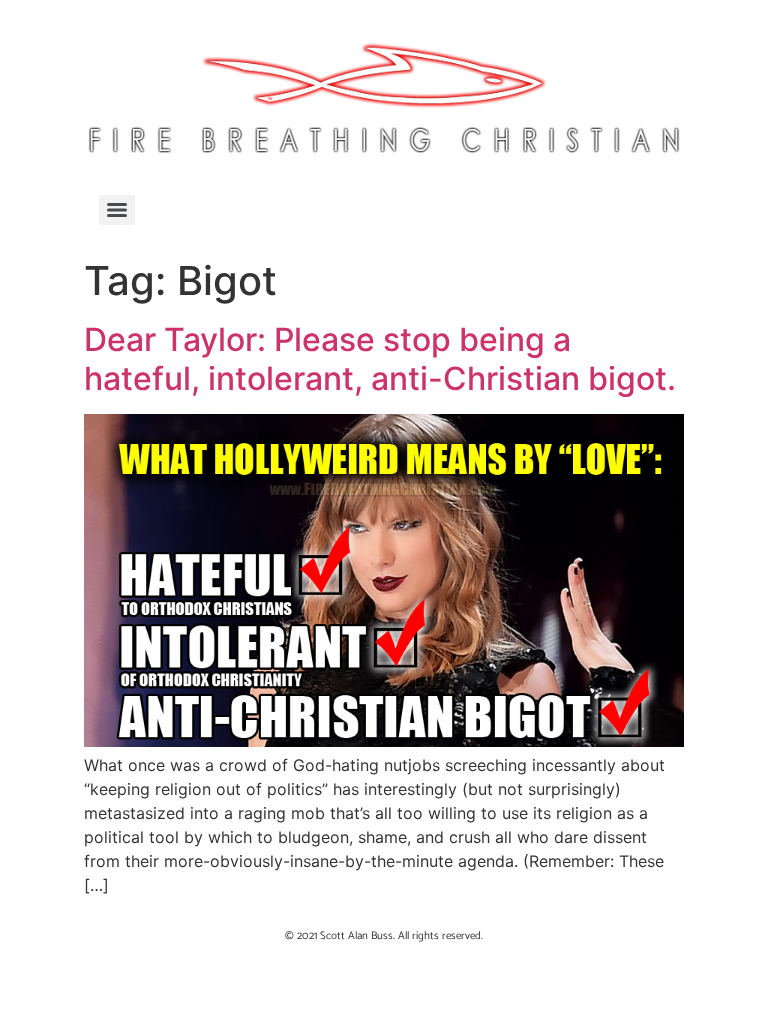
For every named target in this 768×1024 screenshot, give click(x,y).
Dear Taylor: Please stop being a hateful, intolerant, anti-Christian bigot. (380, 358)
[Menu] (117, 210)
